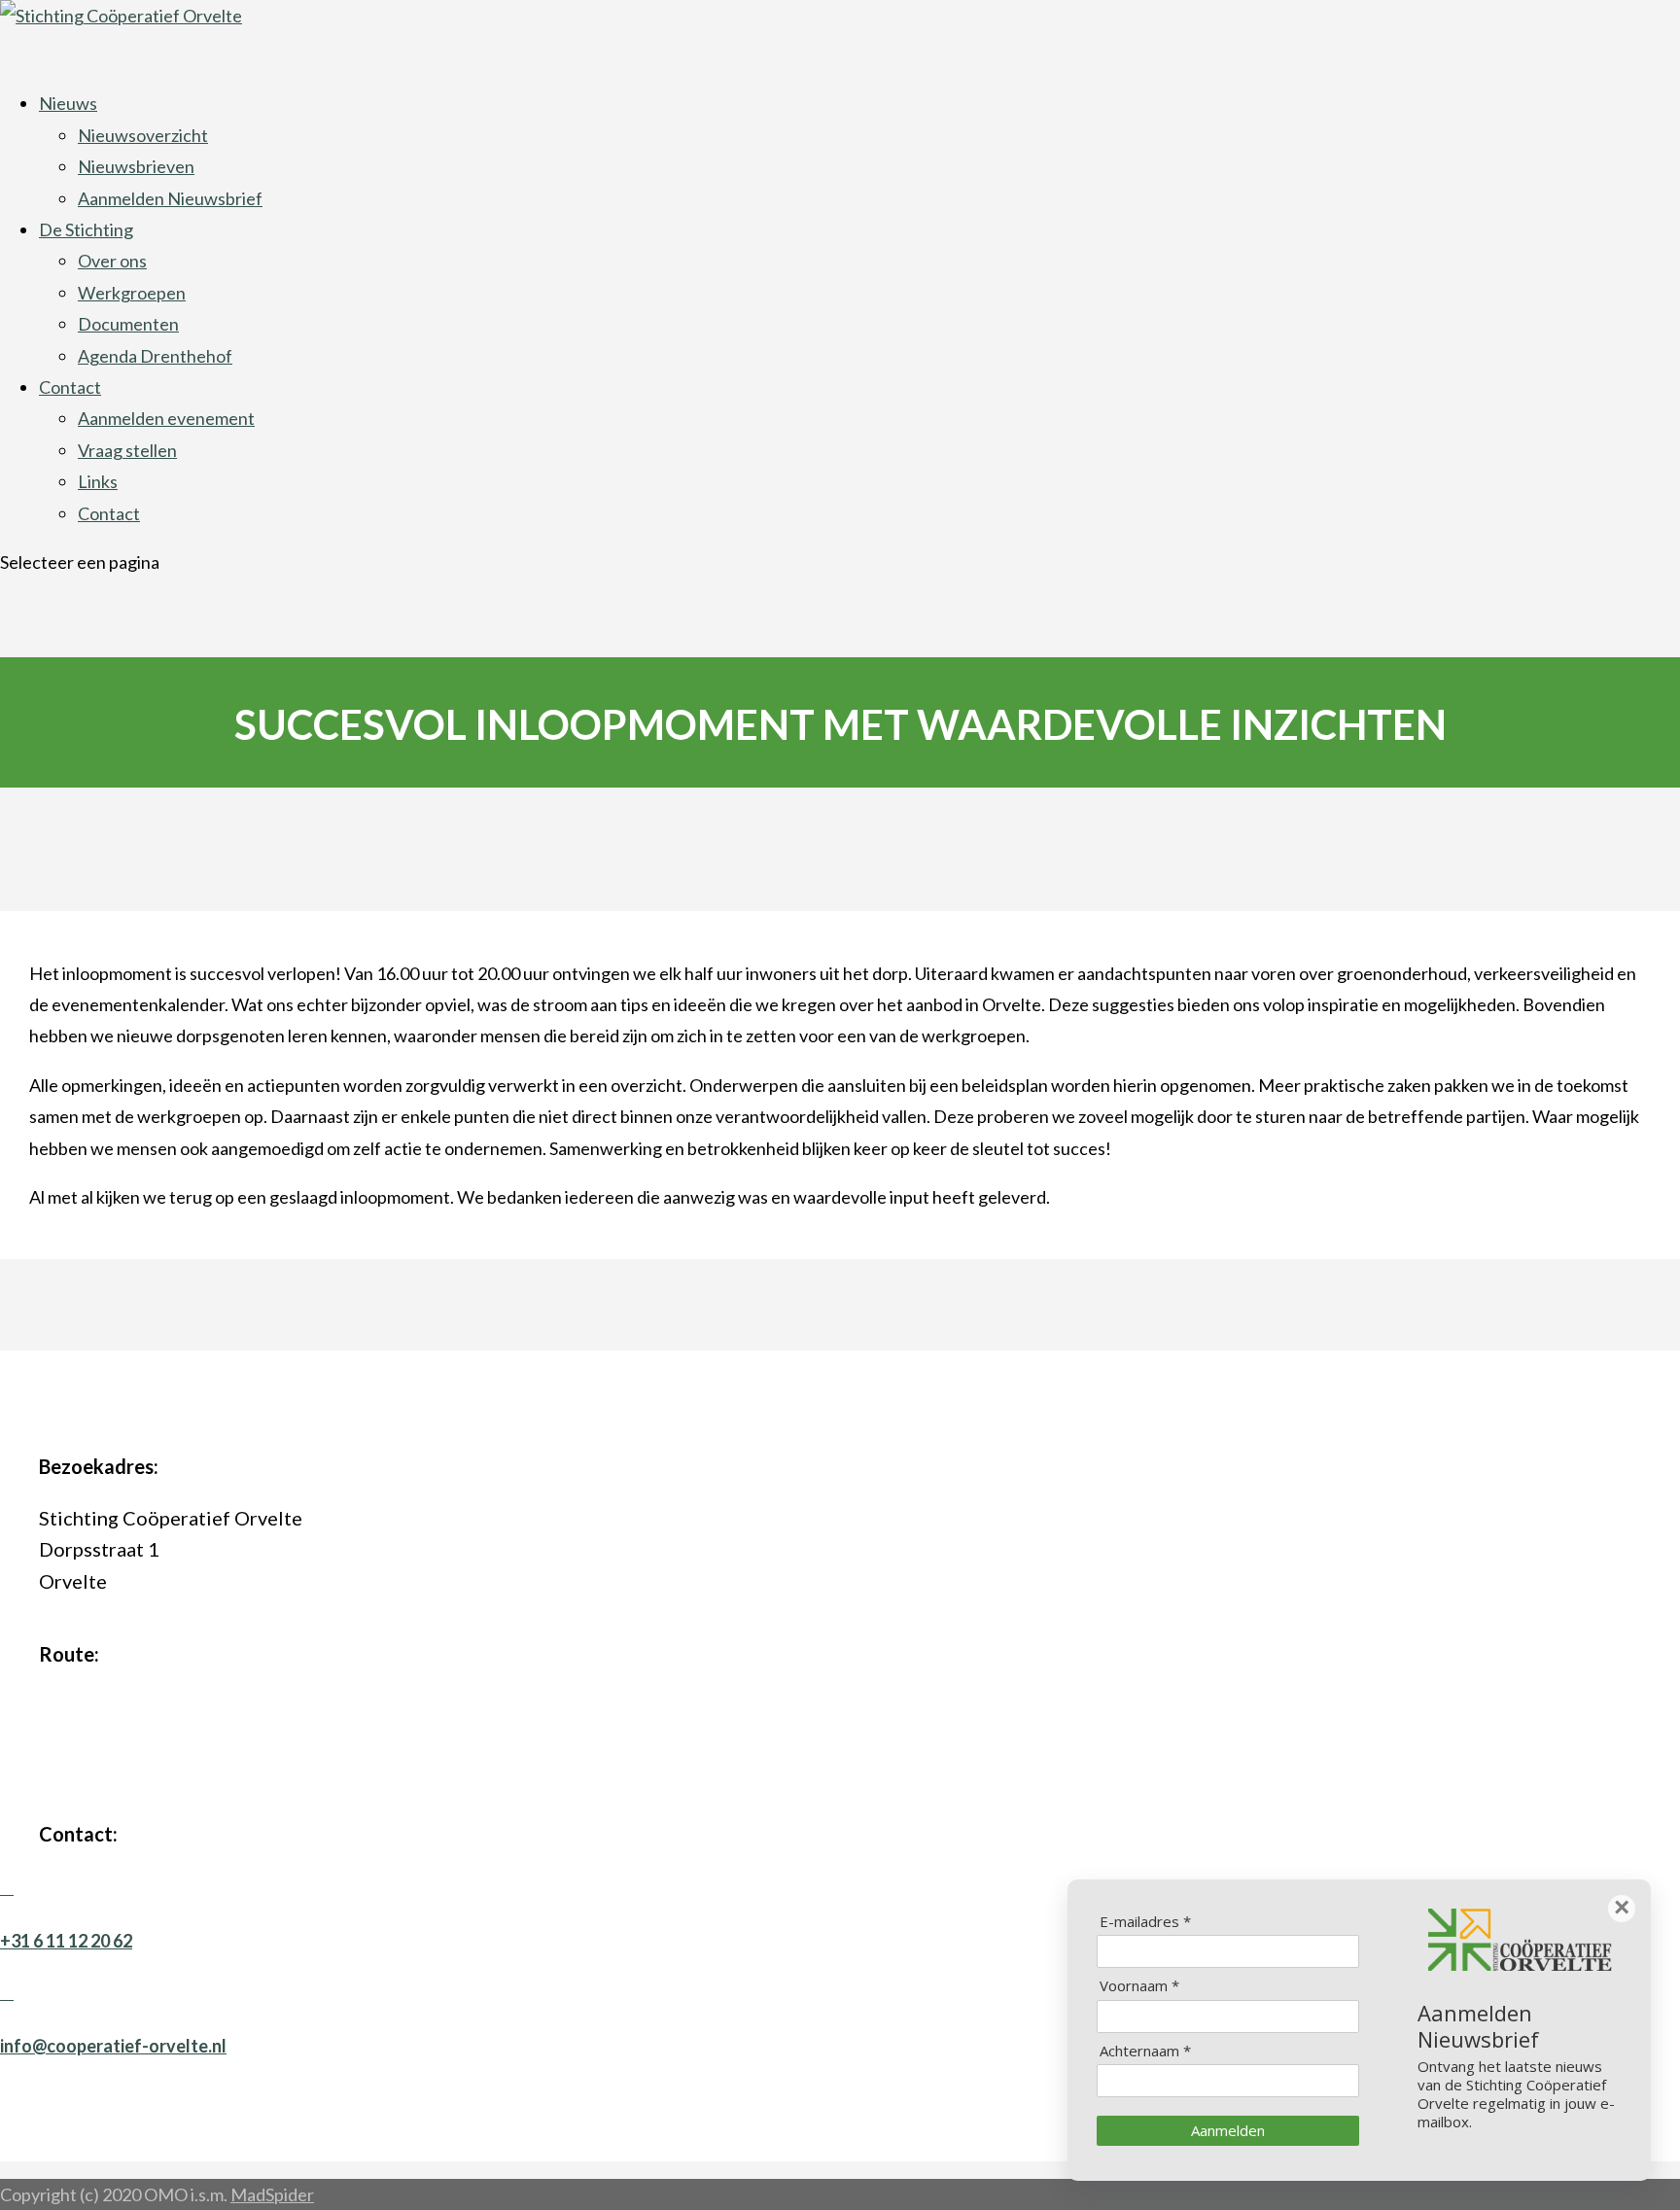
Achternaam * (1145, 2051)
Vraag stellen (127, 450)
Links (98, 481)
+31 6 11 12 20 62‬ (66, 1941)
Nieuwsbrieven (136, 166)
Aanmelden (1228, 2130)
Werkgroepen (132, 293)
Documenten (128, 324)
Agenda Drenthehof (155, 356)
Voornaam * (1139, 1986)
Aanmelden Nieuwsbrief (170, 198)
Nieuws (68, 103)
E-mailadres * (1145, 1922)
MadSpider (272, 2194)
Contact (70, 387)
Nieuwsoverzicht (143, 135)
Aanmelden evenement (166, 418)
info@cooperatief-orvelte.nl (113, 2046)
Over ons (112, 261)
